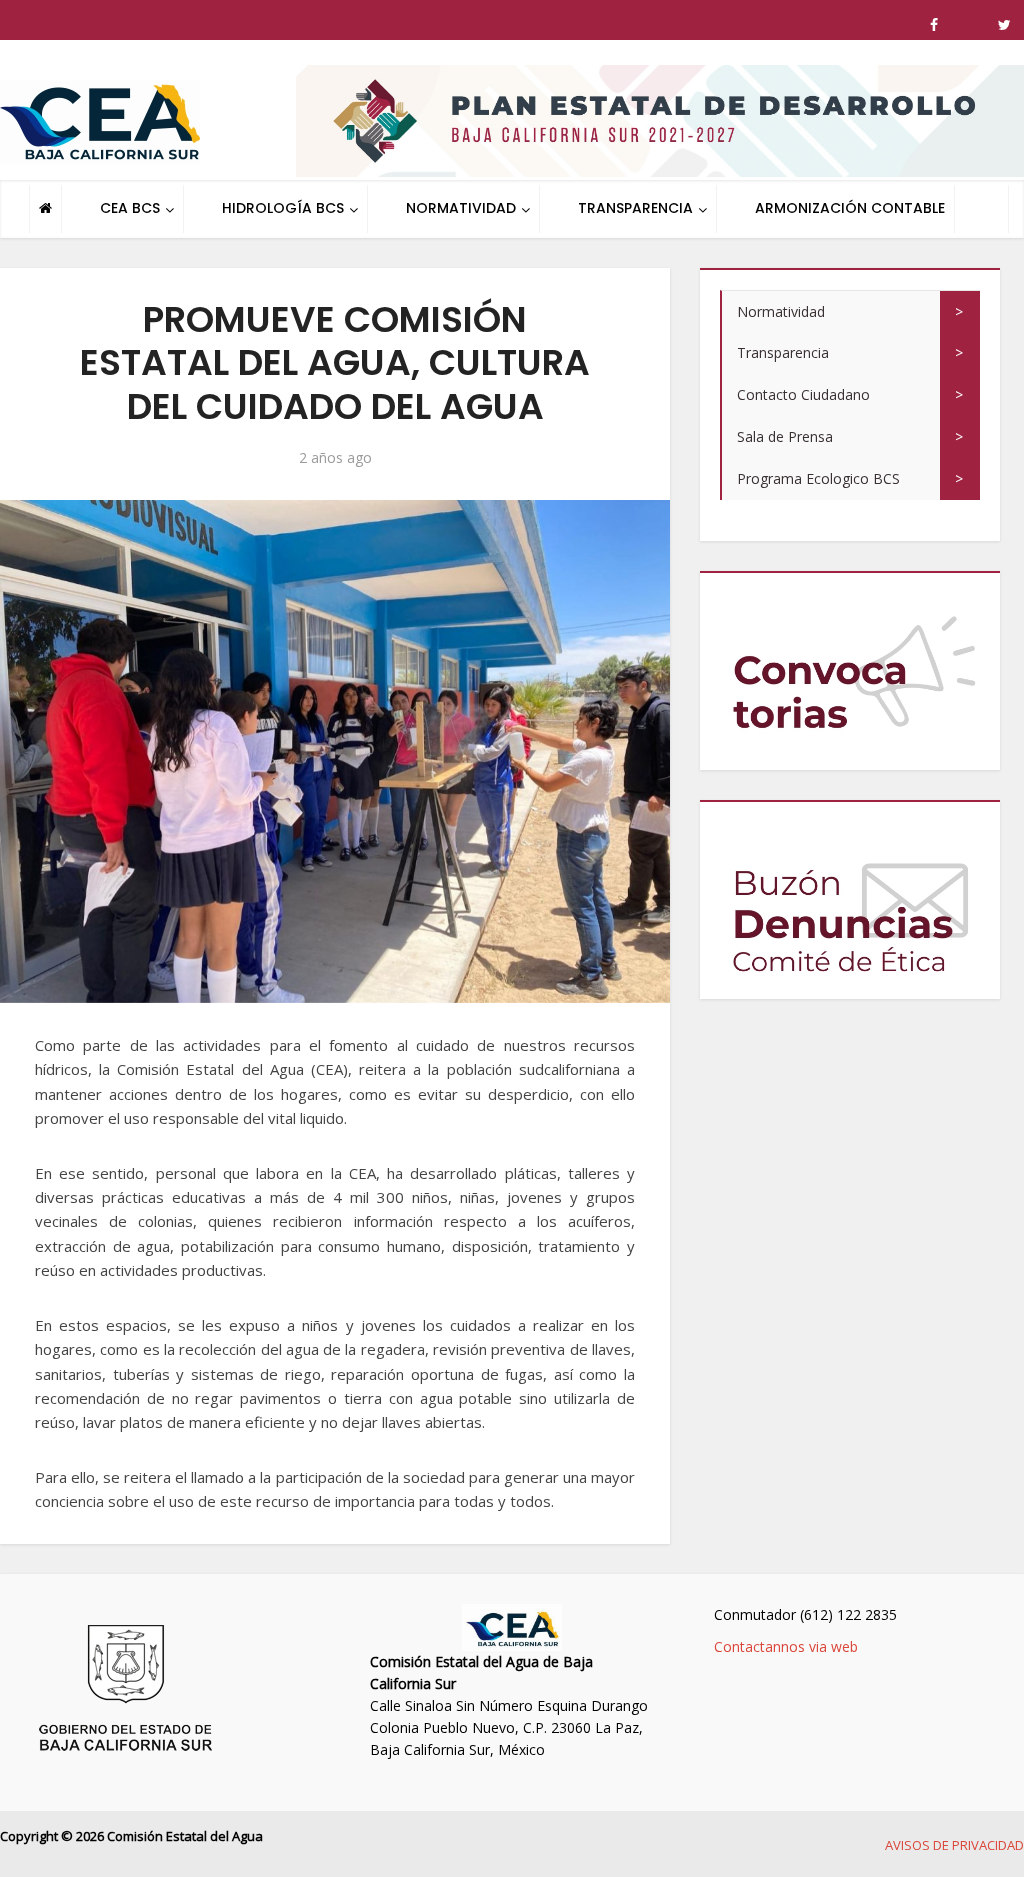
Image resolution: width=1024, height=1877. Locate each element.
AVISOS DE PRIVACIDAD (954, 1845)
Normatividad (781, 311)
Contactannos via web (786, 1646)
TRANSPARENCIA (635, 208)
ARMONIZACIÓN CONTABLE (850, 208)
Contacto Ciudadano (803, 394)
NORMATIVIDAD (461, 208)
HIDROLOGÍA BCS (283, 208)
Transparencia (783, 352)
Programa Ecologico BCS (818, 478)
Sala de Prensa (785, 436)
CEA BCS (130, 208)
